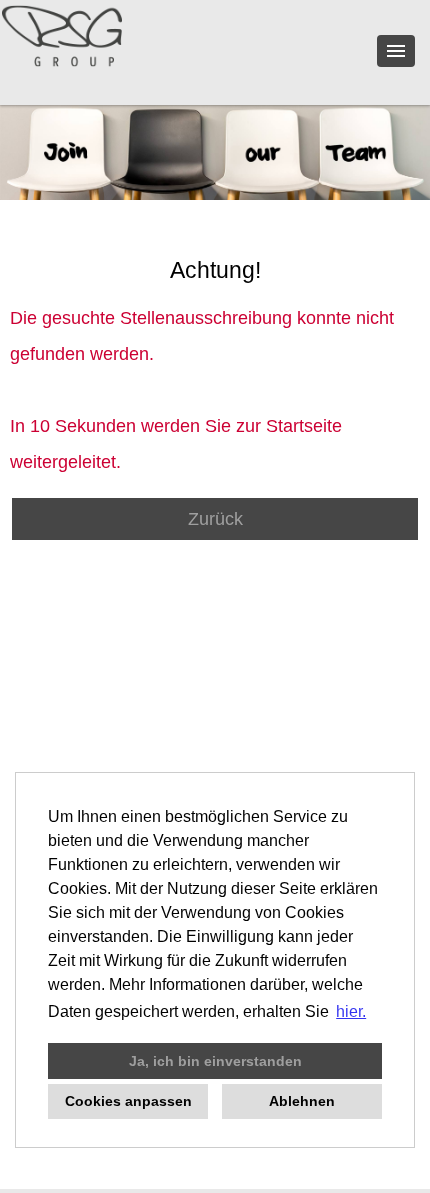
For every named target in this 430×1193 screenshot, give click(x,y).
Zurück (215, 519)
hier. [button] (351, 1011)
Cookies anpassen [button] (128, 1101)
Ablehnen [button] (302, 1101)
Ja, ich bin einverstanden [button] (215, 1061)
